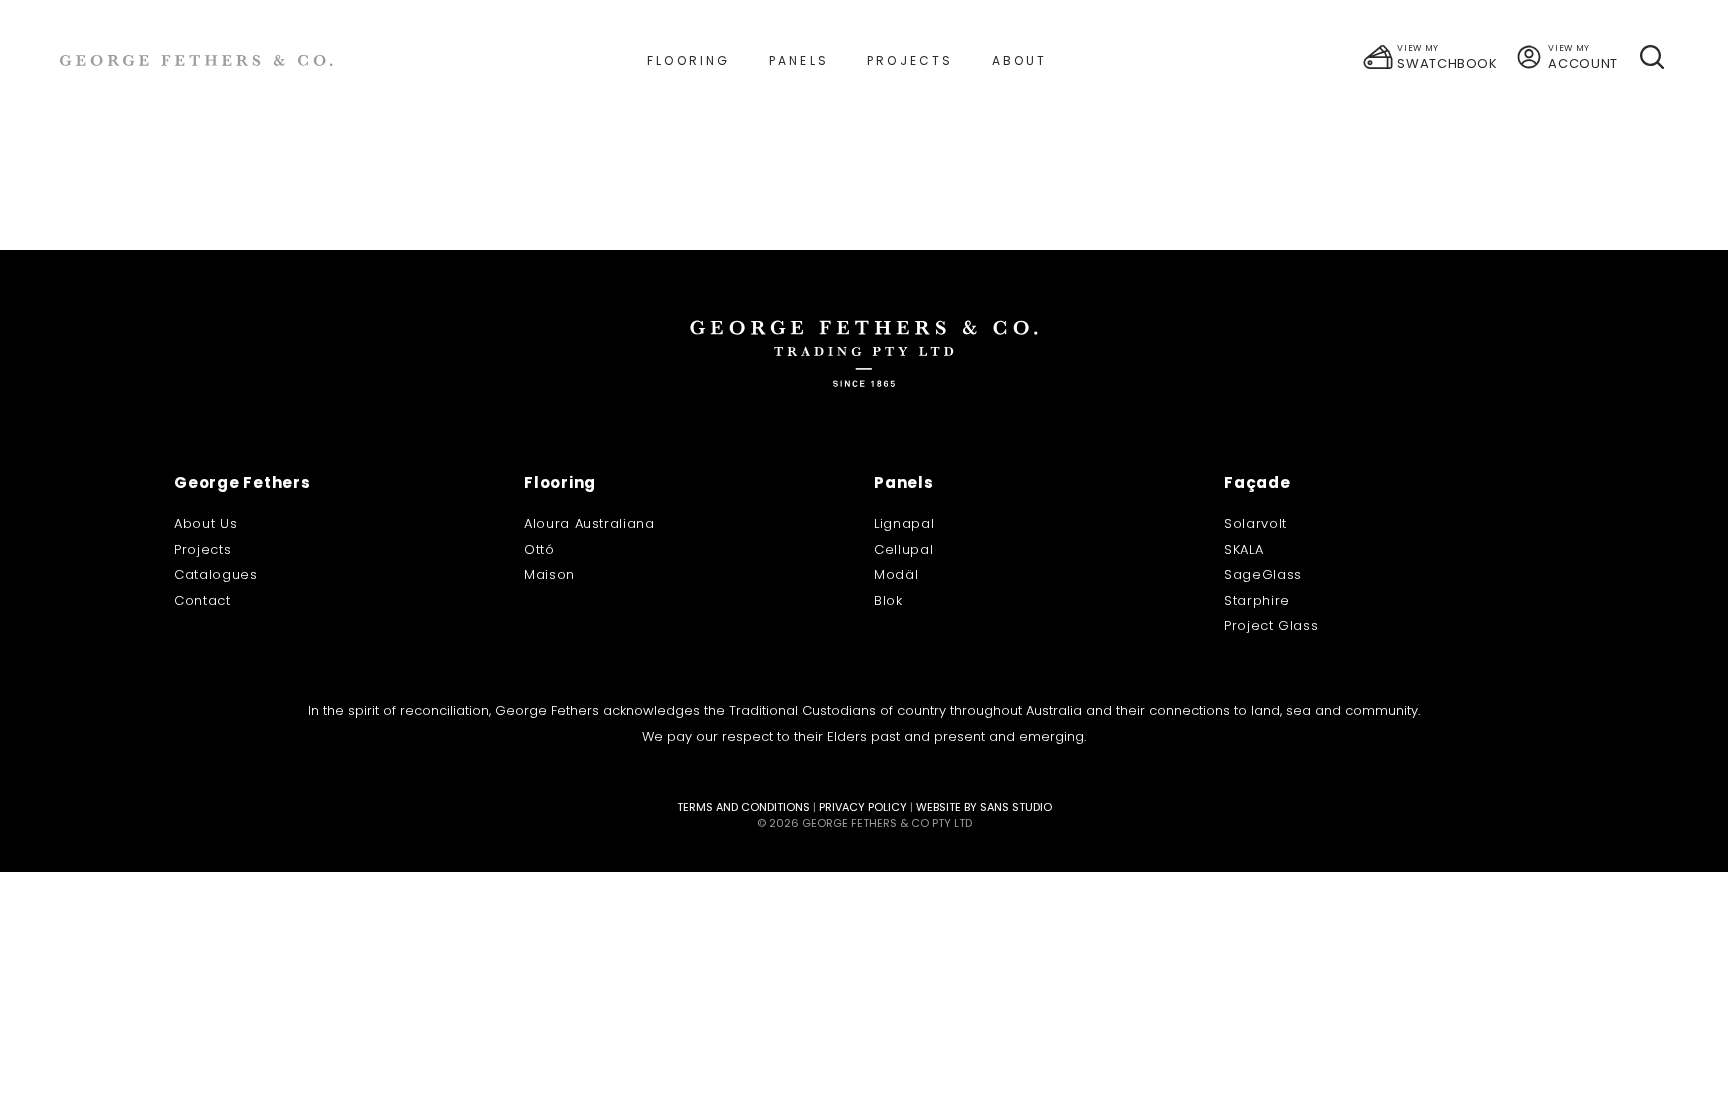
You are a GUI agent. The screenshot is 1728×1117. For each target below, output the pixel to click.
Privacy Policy (863, 807)
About (1020, 60)
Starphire (1257, 600)
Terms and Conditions (743, 807)
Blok (888, 600)
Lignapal (904, 523)
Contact (202, 600)
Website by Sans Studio (984, 807)
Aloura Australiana (589, 523)
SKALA (1243, 549)
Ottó (539, 549)
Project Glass (1271, 625)
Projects (910, 60)
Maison (549, 574)
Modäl (896, 574)
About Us (205, 523)
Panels (799, 60)
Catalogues (216, 574)
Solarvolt (1255, 523)
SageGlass (1263, 574)
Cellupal (903, 549)
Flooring (689, 60)
